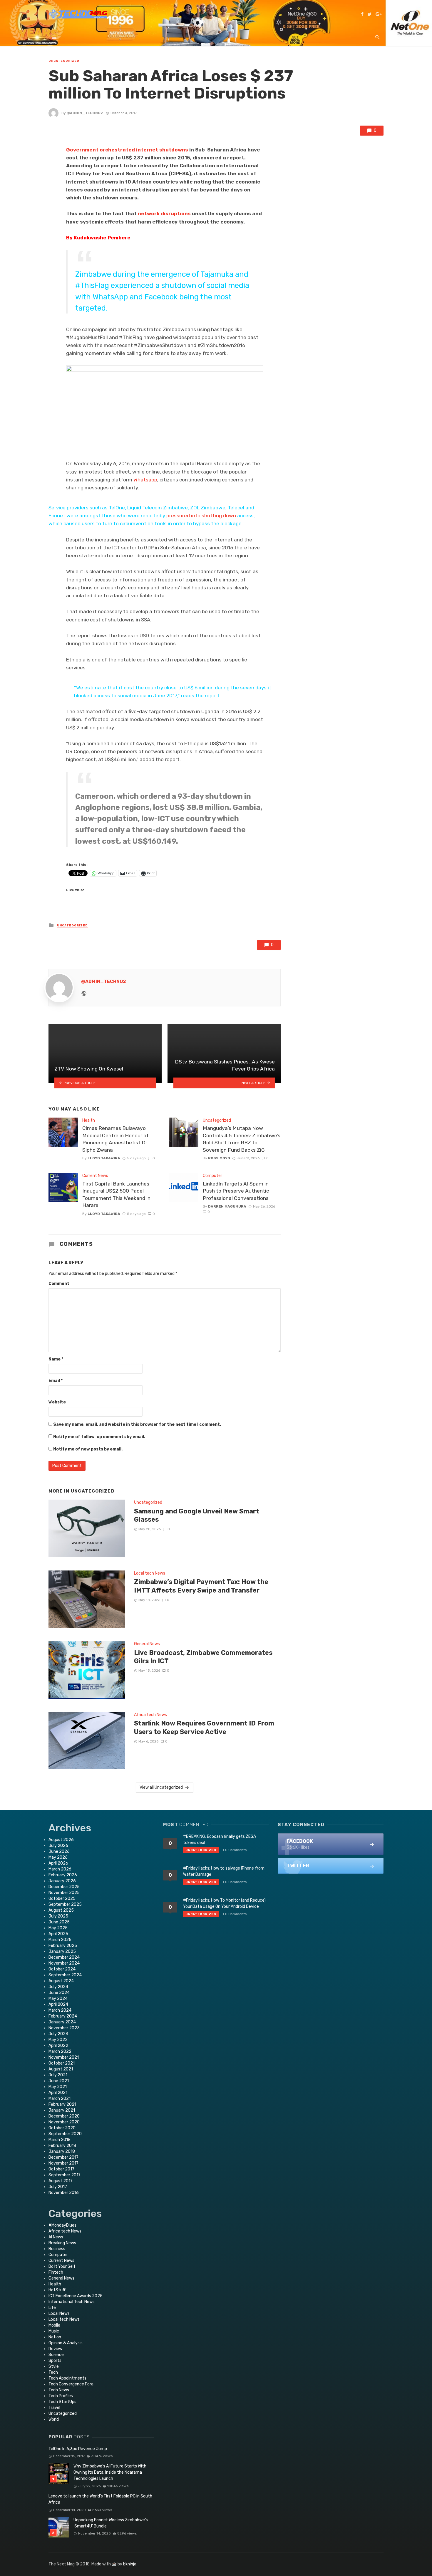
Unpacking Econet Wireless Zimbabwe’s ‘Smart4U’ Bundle (111, 2523)
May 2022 (58, 2040)
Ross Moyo (219, 1158)
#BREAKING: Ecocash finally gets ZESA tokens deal (220, 1840)
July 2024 (58, 1987)
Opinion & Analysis (66, 2343)
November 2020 (64, 2122)
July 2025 (58, 1916)
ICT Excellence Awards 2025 (76, 2296)
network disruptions (165, 214)
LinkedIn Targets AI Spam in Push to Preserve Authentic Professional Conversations (236, 1191)
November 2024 (64, 1963)
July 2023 (58, 2034)
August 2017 (61, 2181)
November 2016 (64, 2193)
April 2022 (58, 2046)
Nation (55, 2337)
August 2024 (61, 1981)
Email (56, 1381)
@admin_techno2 (85, 113)
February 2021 (62, 2104)
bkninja (130, 2564)
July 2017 (58, 2187)
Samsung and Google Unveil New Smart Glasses (197, 1515)
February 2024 (63, 2016)
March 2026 (60, 1869)
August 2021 (61, 2069)
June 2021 (59, 2081)
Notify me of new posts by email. (88, 1449)
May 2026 (58, 1857)
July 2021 (58, 2075)
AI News (56, 2237)
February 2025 (63, 1946)
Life (52, 2308)
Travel (54, 2408)
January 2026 (62, 1881)
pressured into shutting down (201, 516)
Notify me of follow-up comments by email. (99, 1437)
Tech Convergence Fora (71, 2384)
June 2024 (59, 1993)
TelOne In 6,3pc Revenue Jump (78, 2449)
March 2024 (60, 2010)
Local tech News (150, 1573)
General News (147, 1644)
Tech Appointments (67, 2378)
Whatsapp (145, 480)
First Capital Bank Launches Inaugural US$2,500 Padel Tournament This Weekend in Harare (116, 1195)
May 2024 (58, 1999)
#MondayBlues (62, 2225)
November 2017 (63, 2163)
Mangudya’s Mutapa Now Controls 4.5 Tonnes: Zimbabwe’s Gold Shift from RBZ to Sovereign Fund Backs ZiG (242, 1139)
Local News (59, 2314)
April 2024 (58, 2004)
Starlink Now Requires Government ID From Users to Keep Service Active (204, 1727)
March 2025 (60, 1940)
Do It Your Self (62, 2266)
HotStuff (57, 2290)
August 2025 (61, 1910)
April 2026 (58, 1863)
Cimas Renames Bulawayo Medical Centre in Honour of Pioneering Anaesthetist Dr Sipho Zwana (115, 1139)
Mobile (54, 2325)
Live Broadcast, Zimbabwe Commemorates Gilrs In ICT (203, 1657)
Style (54, 2366)
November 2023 (64, 2028)
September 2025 (65, 1904)
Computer (212, 1176)
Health (89, 1120)
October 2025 (62, 1899)
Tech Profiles (61, 2396)
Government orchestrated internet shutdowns (128, 150)
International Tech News (72, 2302)
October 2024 (62, 1969)
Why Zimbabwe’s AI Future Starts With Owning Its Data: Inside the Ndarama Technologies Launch (110, 2472)
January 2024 (62, 2022)
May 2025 (58, 1928)
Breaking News (62, 2243)
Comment (59, 1284)
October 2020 (62, 2128)
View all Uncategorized (161, 1787)
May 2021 (58, 2087)
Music (54, 2331)
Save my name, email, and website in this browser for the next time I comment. (137, 1424)
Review (55, 2349)
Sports (55, 2361)
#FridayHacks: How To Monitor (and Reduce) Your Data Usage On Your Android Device (224, 1903)
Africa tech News (150, 1715)
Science (56, 2355)
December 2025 (64, 1887)
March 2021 (60, 2099)
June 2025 (59, 1922)
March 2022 (60, 2051)
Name (56, 1359)
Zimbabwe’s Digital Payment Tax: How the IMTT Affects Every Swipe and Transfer (201, 1586)
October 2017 (61, 2169)
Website (57, 1402)
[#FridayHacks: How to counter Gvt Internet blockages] (165, 412)
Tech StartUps (62, 2402)
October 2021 (62, 2063)
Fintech (56, 2272)
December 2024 (64, 1957)
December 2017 (63, 2157)
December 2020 (64, 2116)
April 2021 (58, 2093)
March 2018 (60, 2140)
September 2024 (65, 1975)
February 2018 (62, 2146)
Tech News (59, 2390)
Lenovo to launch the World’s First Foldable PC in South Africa (100, 2499)
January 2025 (62, 1951)
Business (57, 2249)
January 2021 (62, 2110)
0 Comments (236, 1850)
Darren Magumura (227, 1206)
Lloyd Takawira (104, 1158)
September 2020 (65, 2134)
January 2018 (62, 2151)
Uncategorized (64, 61)
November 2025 (64, 1893)
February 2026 (63, 1875)
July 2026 (58, 1846)
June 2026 (59, 1851)
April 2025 (58, 1934)
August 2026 (61, 1840)
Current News (95, 1176)
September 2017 (65, 2175)
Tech (53, 2372)
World (54, 2419)
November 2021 (64, 2057)
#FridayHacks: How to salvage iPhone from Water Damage (224, 1871)
